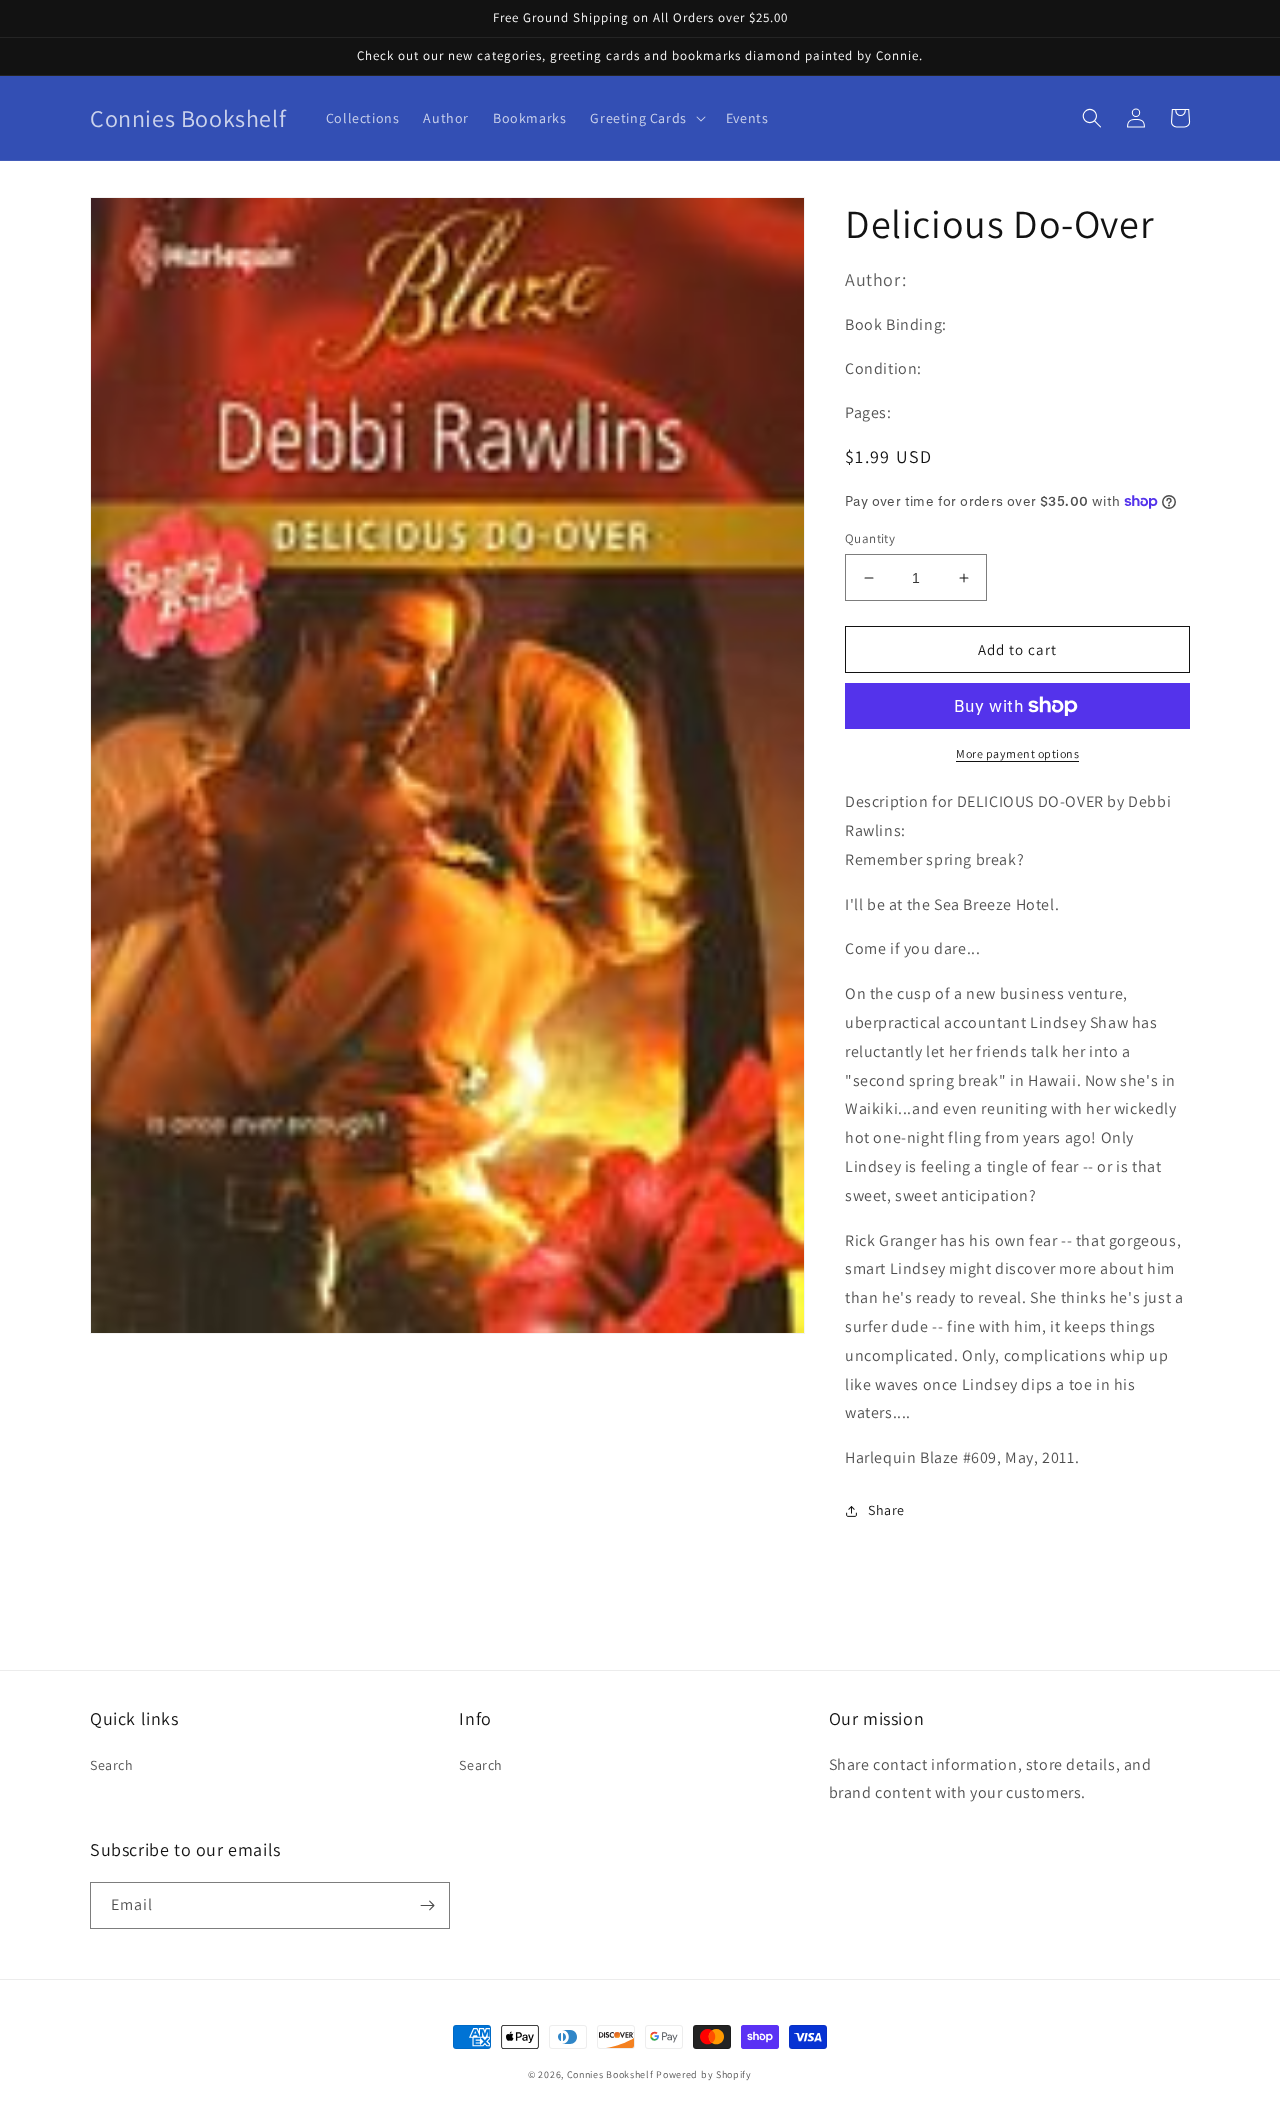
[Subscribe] (427, 1905)
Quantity (870, 538)
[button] (645, 118)
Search (112, 1765)
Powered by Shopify (704, 2074)
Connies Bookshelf (610, 2074)
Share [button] (886, 1510)
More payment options (1017, 753)
